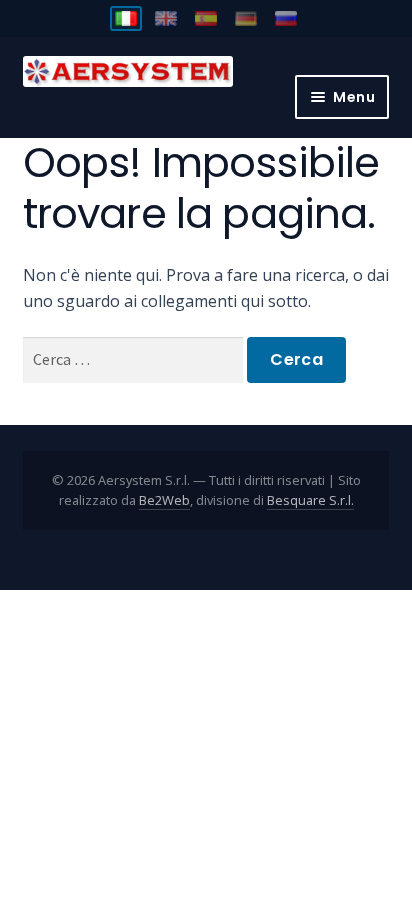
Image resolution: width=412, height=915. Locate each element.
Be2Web (164, 500)
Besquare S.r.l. (310, 500)
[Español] (206, 18)
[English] (166, 18)
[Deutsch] (246, 18)
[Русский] (286, 18)
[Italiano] (126, 18)
